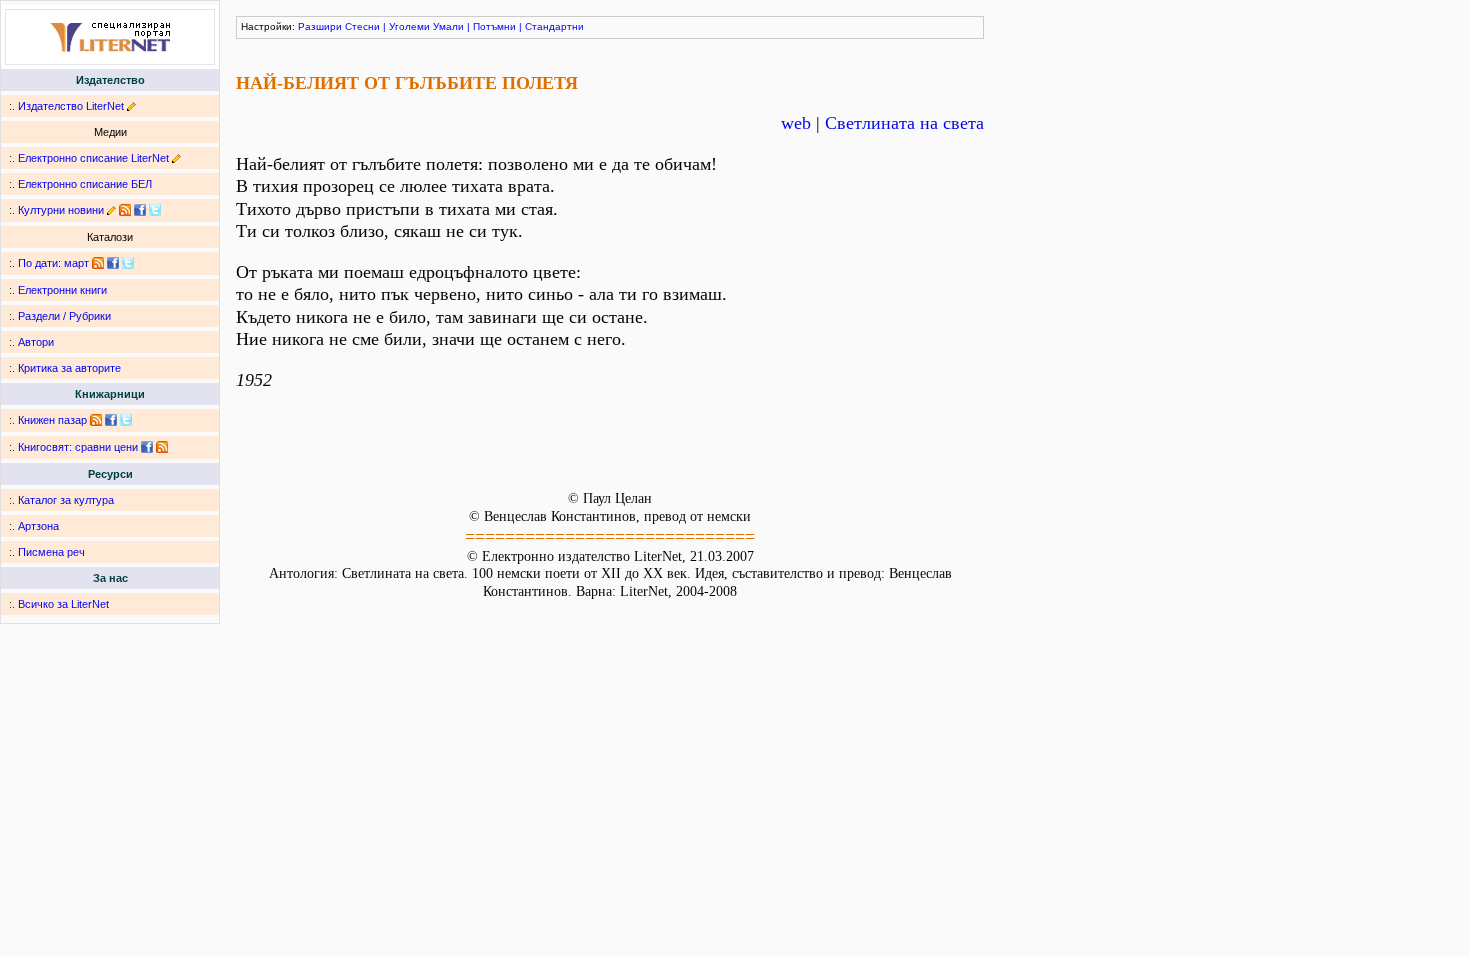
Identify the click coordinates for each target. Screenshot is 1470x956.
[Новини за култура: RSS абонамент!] (125, 210)
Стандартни (554, 26)
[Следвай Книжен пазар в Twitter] (126, 420)
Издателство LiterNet (71, 106)
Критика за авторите (69, 368)
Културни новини (61, 210)
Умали (448, 26)
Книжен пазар (52, 420)
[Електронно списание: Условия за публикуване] (176, 158)
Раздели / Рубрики (64, 316)
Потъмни (494, 26)
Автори (36, 342)
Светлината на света (904, 123)
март (76, 263)
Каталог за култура (66, 500)
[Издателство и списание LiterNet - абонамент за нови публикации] (98, 263)
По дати (38, 263)
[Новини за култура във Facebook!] (140, 210)
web (796, 123)
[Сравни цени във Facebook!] (147, 447)
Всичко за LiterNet (63, 604)
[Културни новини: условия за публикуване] (111, 210)
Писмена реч (51, 552)
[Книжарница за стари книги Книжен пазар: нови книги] (96, 420)
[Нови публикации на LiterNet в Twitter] (128, 263)
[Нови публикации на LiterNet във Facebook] (113, 263)
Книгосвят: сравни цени (78, 447)
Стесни (362, 26)
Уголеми (409, 26)
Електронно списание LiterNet (93, 158)
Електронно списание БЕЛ (85, 184)
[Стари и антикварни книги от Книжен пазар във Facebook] (111, 420)
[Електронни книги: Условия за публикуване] (131, 106)
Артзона (38, 526)
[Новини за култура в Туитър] (155, 210)
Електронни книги (62, 290)
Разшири (320, 26)
